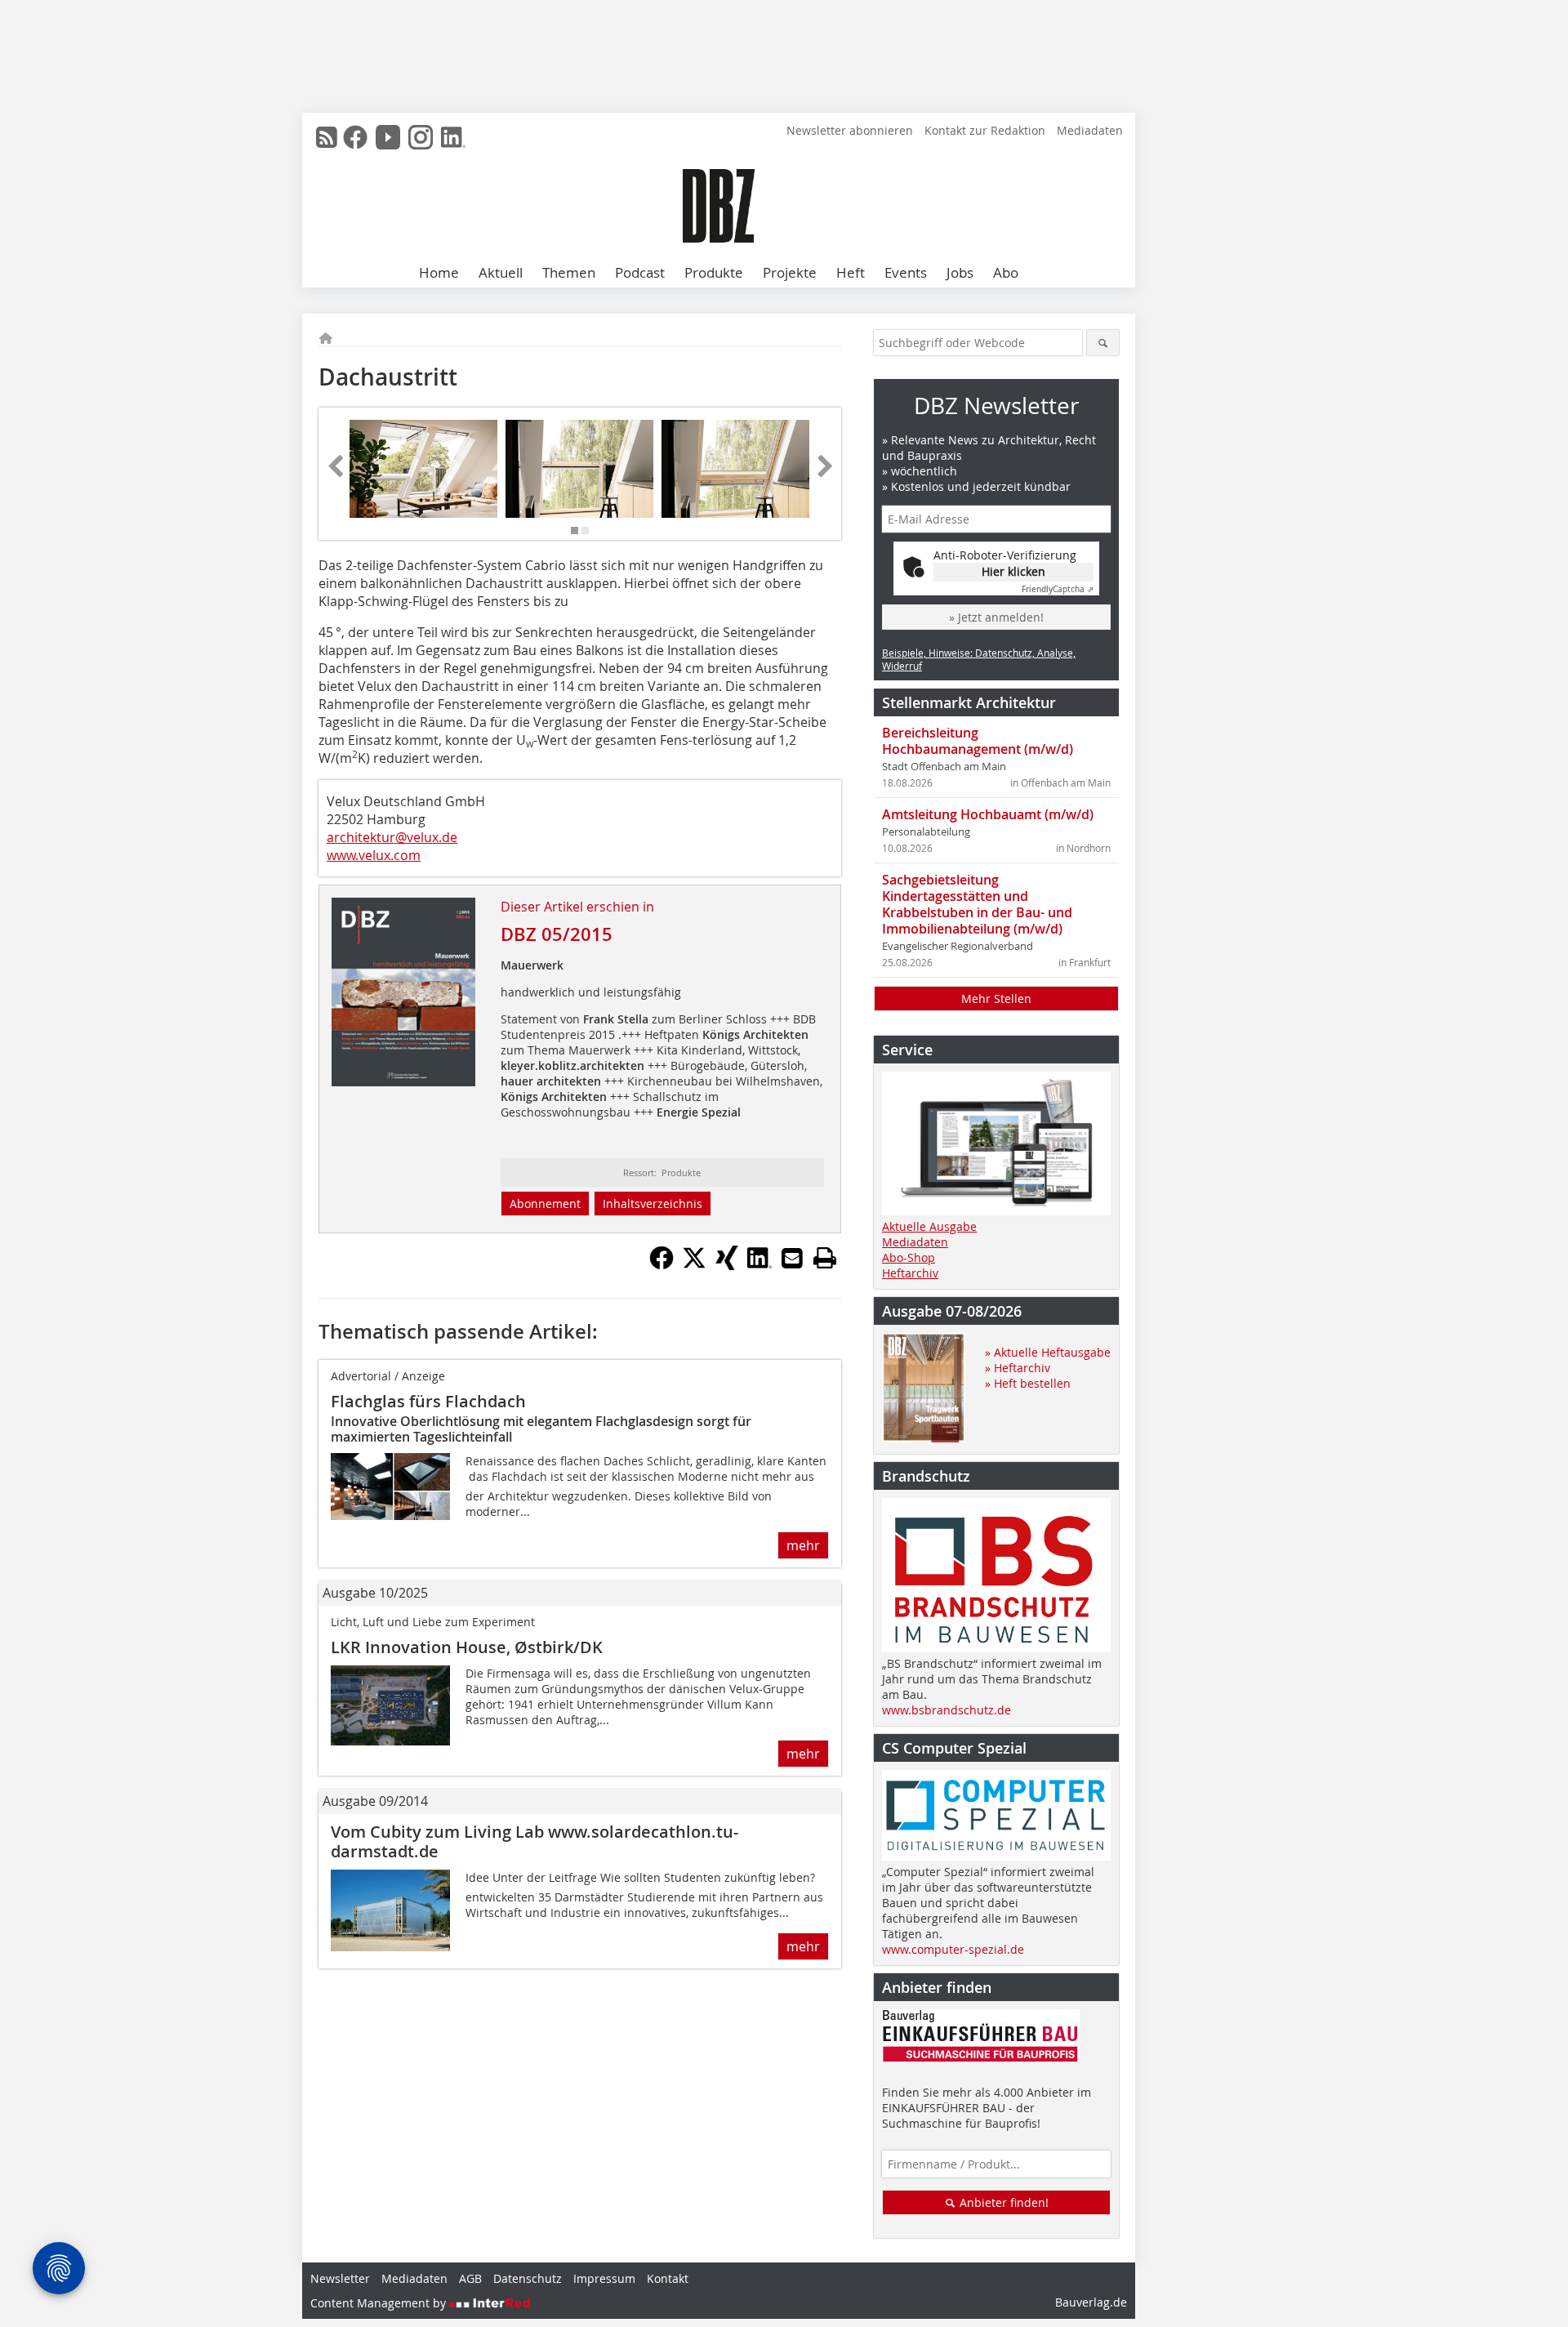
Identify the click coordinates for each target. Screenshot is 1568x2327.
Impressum (604, 2278)
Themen (569, 272)
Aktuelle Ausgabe (929, 1226)
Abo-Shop (909, 1257)
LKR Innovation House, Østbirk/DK (467, 1647)
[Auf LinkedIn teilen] (759, 1265)
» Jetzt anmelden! (996, 617)
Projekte (790, 272)
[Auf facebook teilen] (661, 1265)
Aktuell (501, 272)
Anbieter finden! (1002, 2202)
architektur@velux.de (392, 837)
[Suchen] (1103, 343)
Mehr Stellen (996, 999)
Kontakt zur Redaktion (985, 130)
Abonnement (545, 1204)
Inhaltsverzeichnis (653, 1204)
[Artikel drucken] (825, 1258)
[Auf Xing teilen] (727, 1265)
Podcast (640, 272)
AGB (470, 2278)
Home (439, 272)
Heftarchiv (910, 1273)
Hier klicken (1013, 571)
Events (906, 272)
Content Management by (380, 2303)
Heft (851, 272)
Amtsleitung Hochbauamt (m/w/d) (988, 814)
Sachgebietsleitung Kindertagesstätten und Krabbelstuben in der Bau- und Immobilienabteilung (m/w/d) (977, 904)
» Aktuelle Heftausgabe (1048, 1352)
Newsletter (340, 2278)
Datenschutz (528, 2278)
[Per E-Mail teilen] (792, 1258)
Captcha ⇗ (1058, 589)
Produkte (714, 272)
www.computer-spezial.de (953, 1949)
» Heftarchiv (1018, 1368)
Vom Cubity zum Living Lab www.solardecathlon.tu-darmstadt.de (535, 1841)
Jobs (960, 272)
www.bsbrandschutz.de (947, 1710)
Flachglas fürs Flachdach (428, 1401)
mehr (803, 1545)
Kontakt (668, 2278)
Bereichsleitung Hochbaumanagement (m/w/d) (978, 741)
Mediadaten (1090, 130)
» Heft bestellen (1028, 1383)
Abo (1006, 272)
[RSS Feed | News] (327, 137)
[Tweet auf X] (694, 1265)
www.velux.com (374, 855)
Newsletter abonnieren (850, 130)
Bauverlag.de (1091, 2302)
